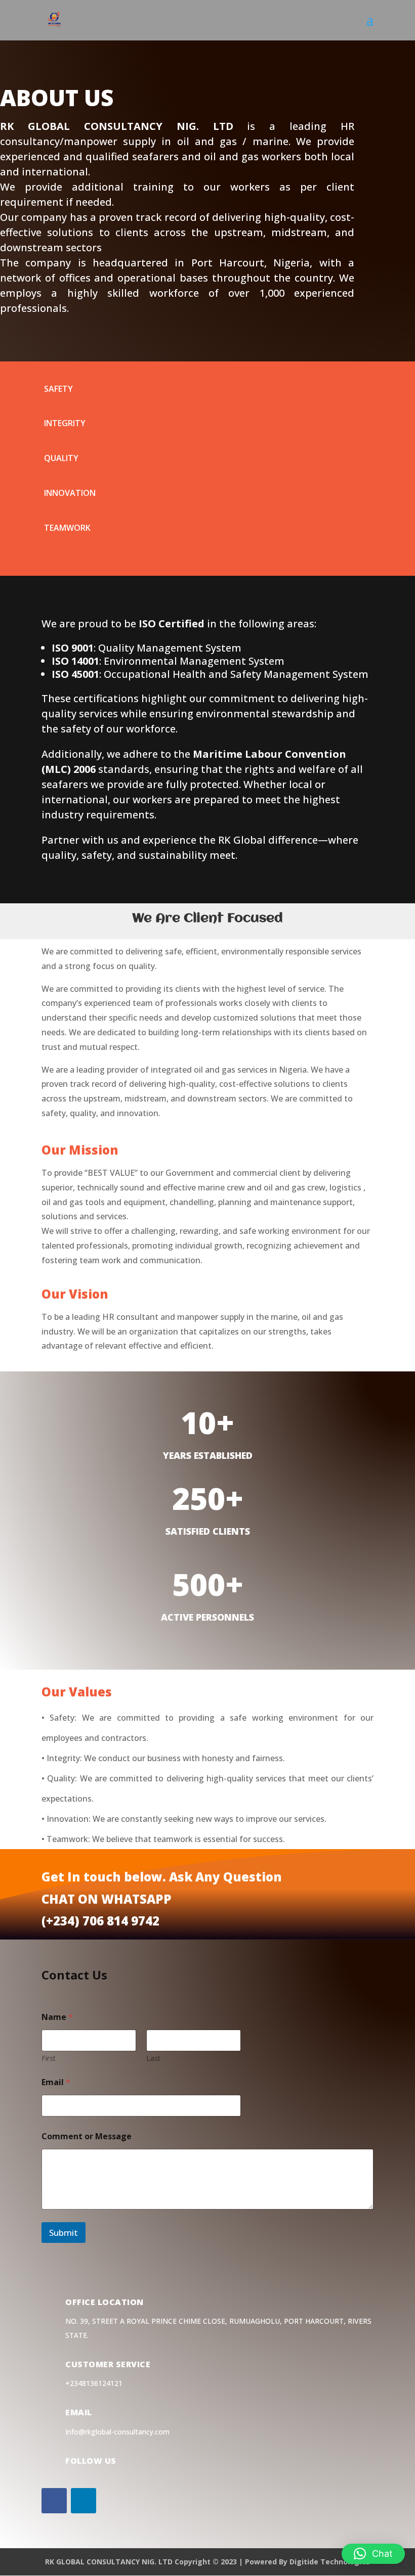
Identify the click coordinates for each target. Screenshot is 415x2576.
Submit (64, 2233)
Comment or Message (87, 2136)
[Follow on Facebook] (54, 2501)
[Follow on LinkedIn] (84, 2501)
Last (153, 2058)
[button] (373, 2554)
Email (56, 2082)
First (49, 2058)
